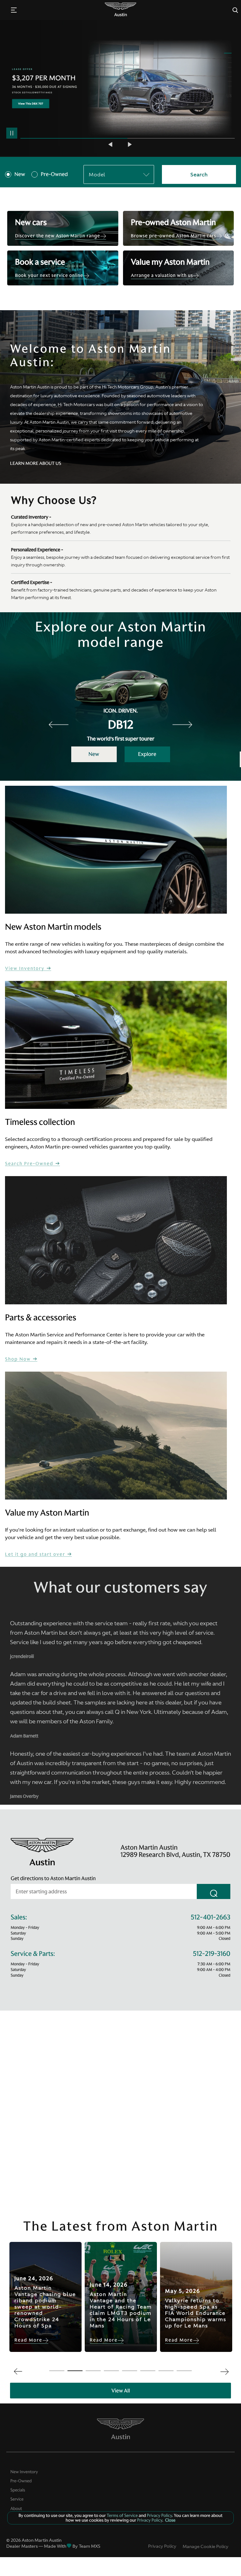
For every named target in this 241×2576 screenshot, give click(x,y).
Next (130, 144)
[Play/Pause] (12, 133)
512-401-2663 (211, 1917)
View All (121, 2391)
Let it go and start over (36, 1554)
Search (199, 174)
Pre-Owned (54, 174)
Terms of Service (122, 2515)
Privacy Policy (162, 2546)
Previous (111, 144)
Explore (147, 754)
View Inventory (26, 969)
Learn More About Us (36, 463)
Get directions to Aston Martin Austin (53, 1878)
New (20, 174)
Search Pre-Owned (30, 1164)
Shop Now (19, 1359)
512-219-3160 (212, 1954)
